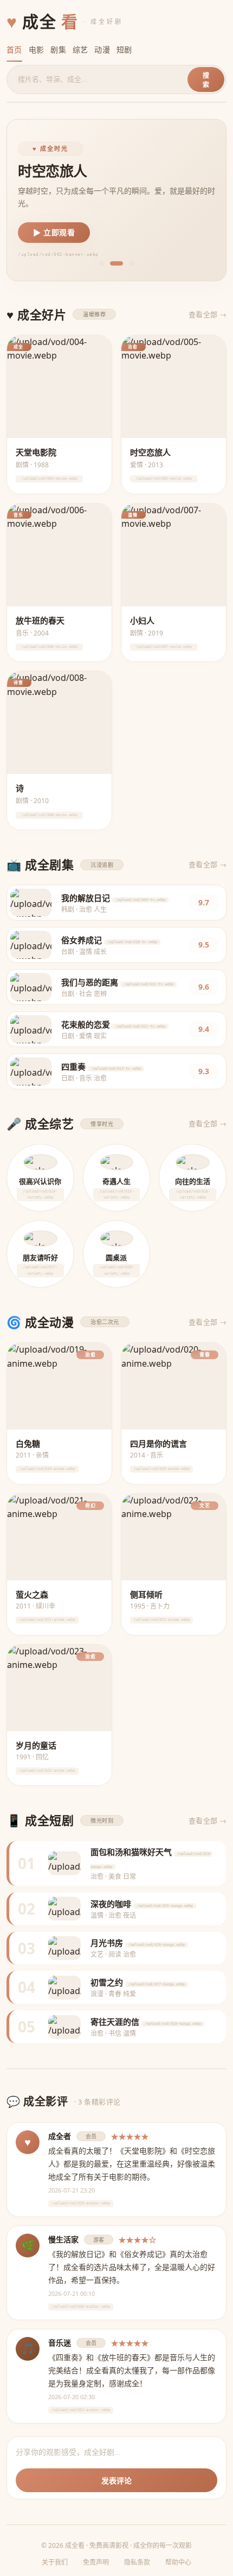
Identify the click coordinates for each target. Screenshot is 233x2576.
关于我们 (55, 2562)
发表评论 (116, 2481)
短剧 (124, 49)
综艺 (80, 49)
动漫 (102, 49)
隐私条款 (137, 2562)
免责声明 (96, 2562)
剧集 (58, 49)
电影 (37, 49)
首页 (14, 49)
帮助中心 (178, 2562)
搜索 (206, 80)
